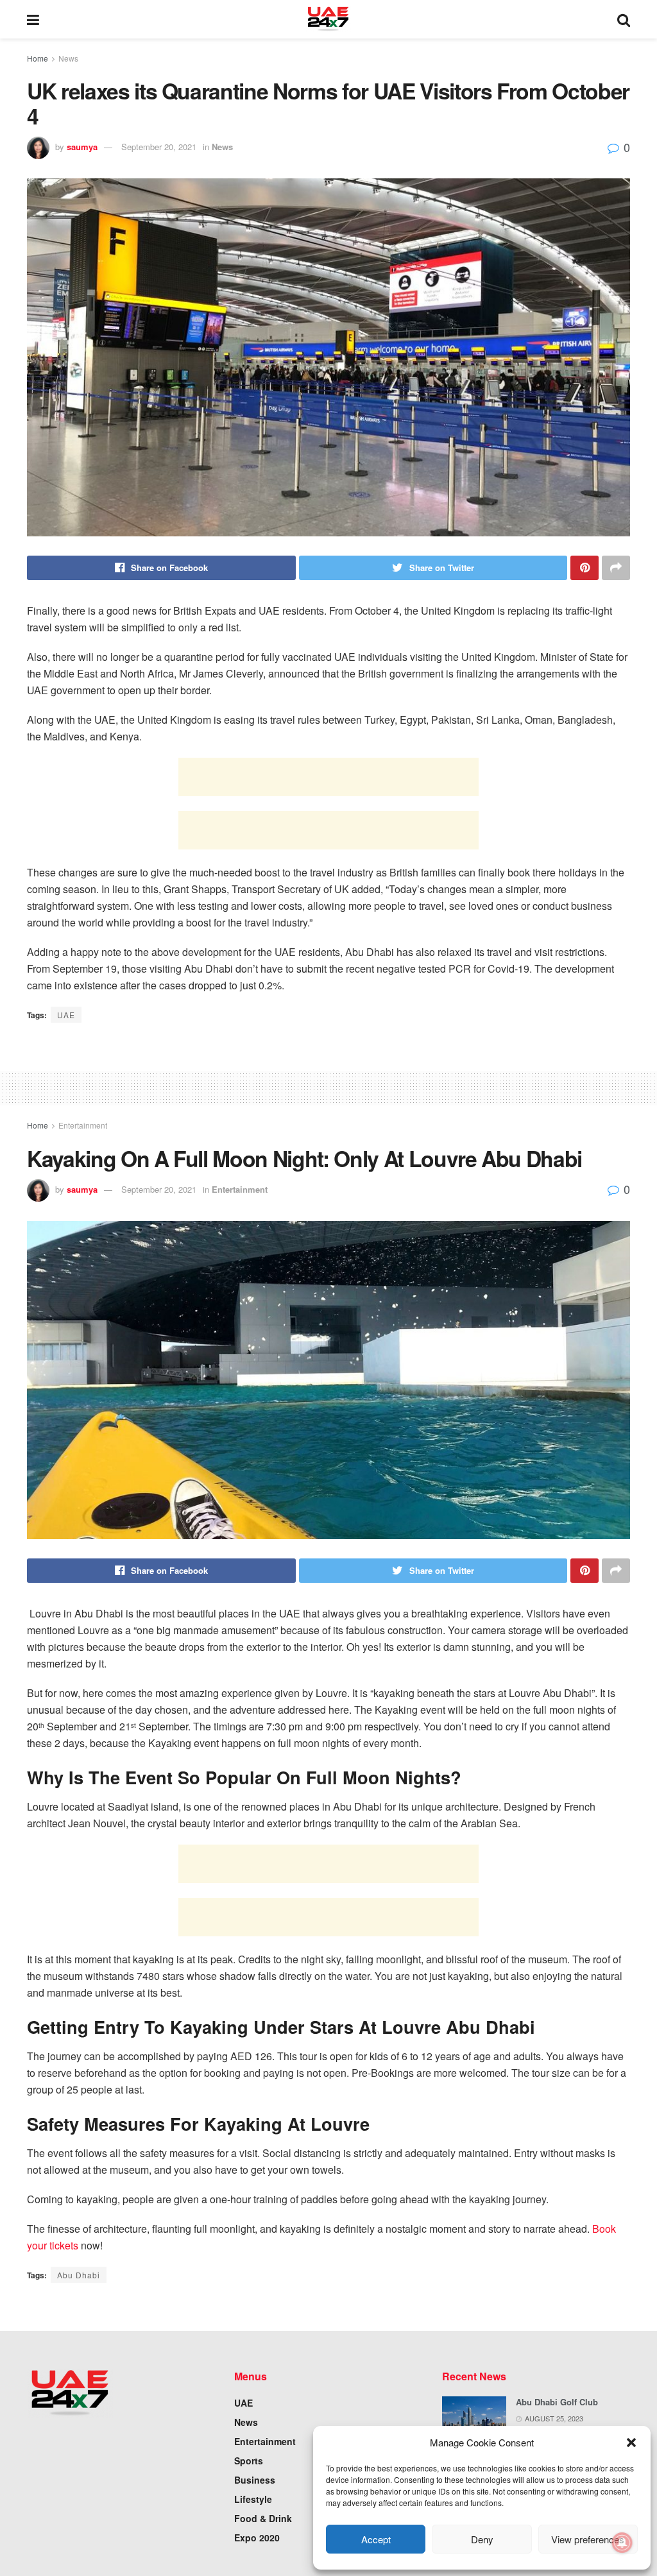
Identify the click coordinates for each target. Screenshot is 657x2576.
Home (38, 58)
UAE (66, 1015)
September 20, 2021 (159, 147)
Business (255, 2480)
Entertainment (83, 1125)
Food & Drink (263, 2518)
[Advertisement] (328, 777)
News (68, 58)
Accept (376, 2539)
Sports (249, 2461)
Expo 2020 (257, 2538)
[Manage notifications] (622, 2543)
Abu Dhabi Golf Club (557, 2402)
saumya (82, 147)
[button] (631, 2443)
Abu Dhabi (79, 2275)
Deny (482, 2539)
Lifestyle (253, 2499)
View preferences (588, 2539)
